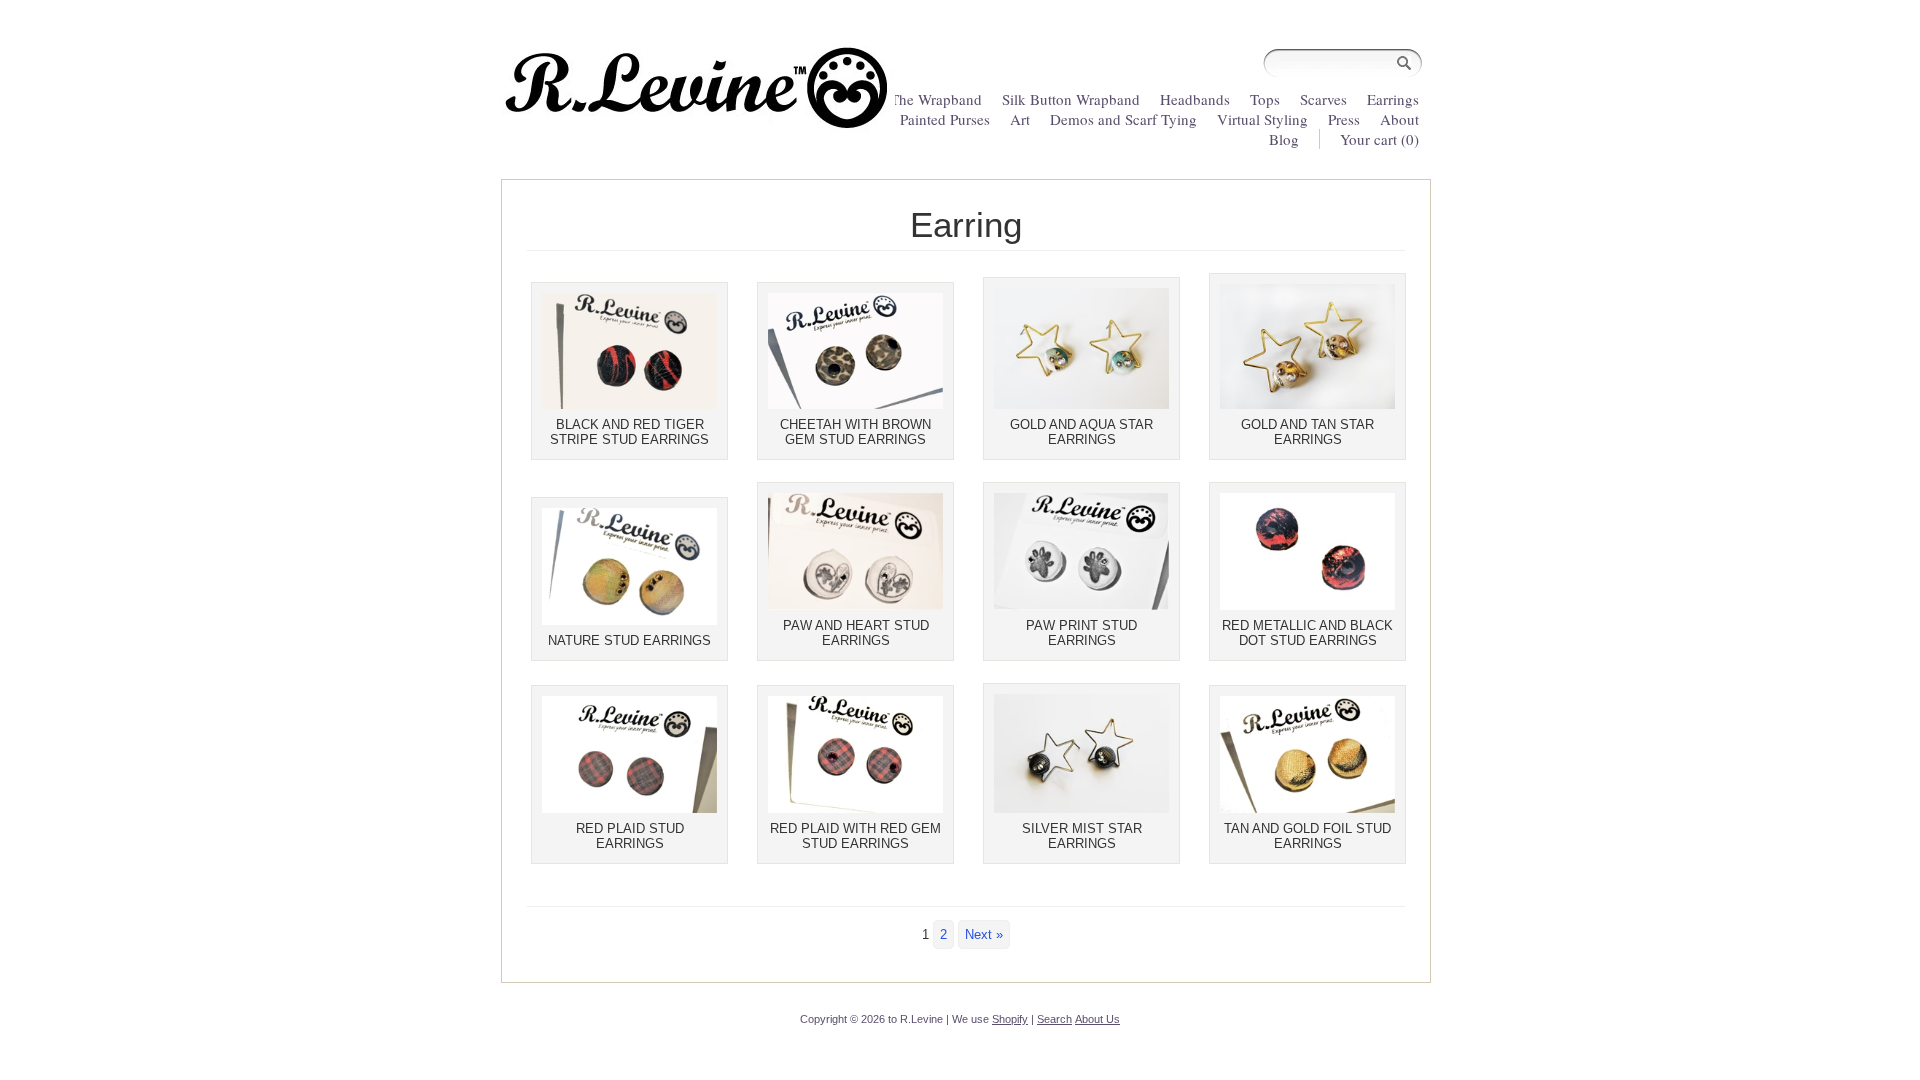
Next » (984, 934)
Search (1054, 1019)
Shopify (1010, 1019)
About (1399, 119)
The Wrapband (936, 99)
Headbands (1195, 99)
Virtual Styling (1264, 119)
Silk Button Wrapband (1071, 99)
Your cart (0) (1379, 139)
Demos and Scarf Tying (1123, 119)
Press (1344, 119)
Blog (1284, 139)
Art (1020, 119)
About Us (1097, 1019)
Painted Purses (945, 119)
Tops (1265, 99)
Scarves (1323, 99)
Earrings (1393, 99)
